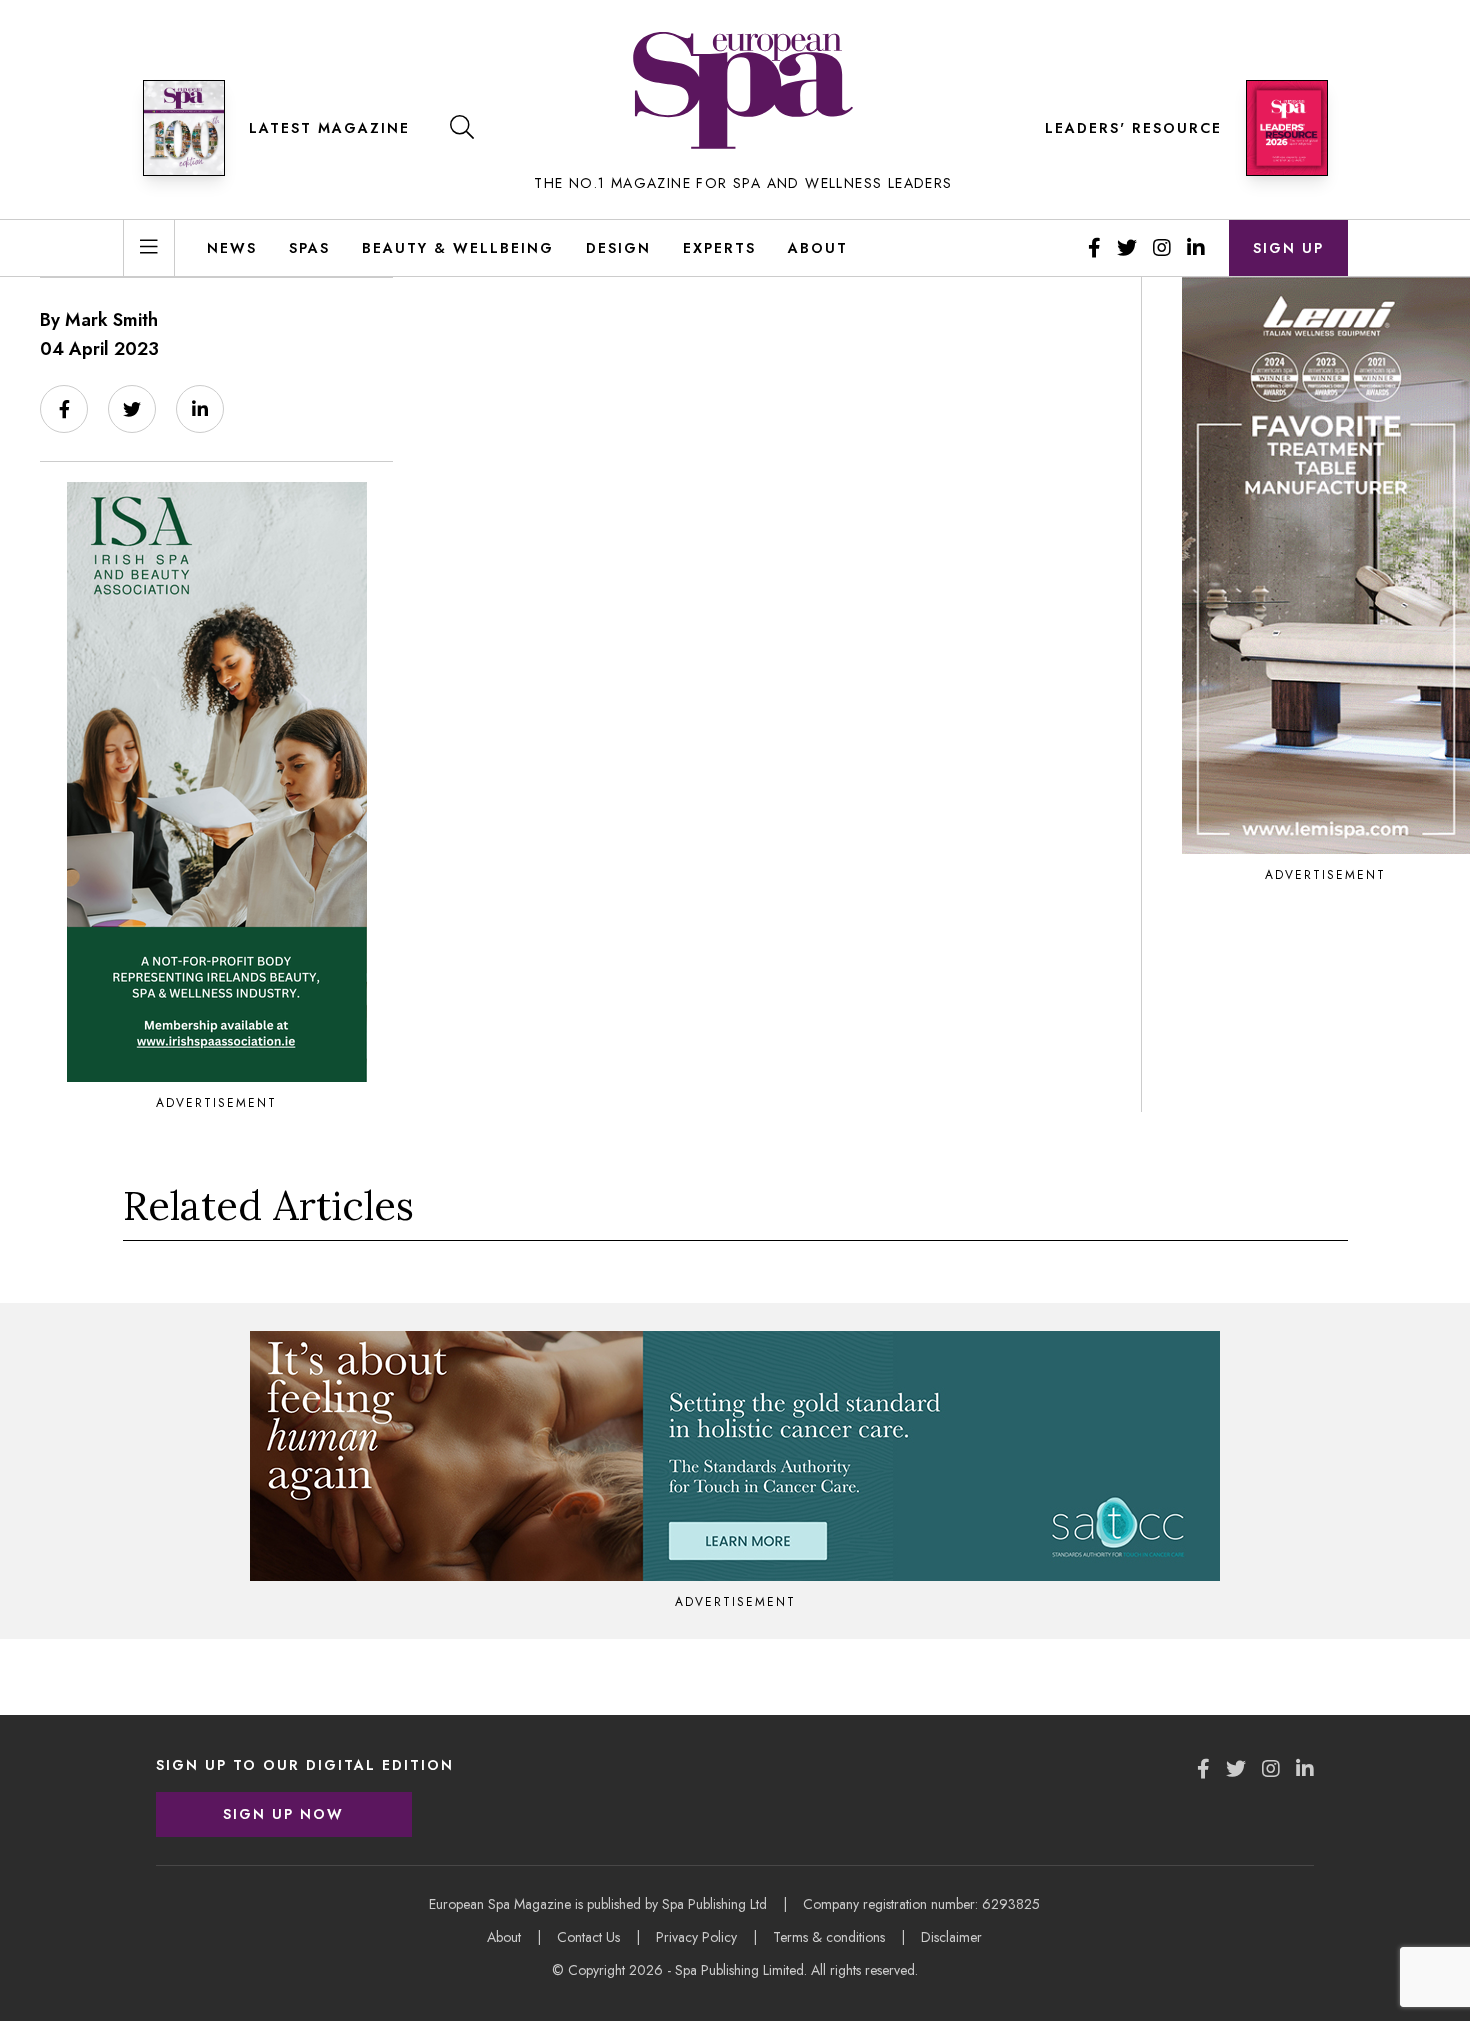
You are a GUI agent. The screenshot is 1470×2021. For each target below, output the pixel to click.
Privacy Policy (696, 1937)
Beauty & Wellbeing (458, 248)
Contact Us (588, 1937)
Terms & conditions (829, 1937)
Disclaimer (951, 1937)
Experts (719, 248)
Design (618, 248)
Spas (309, 248)
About (818, 248)
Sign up (1288, 248)
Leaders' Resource (1133, 128)
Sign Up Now (283, 1814)
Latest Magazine (329, 128)
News (232, 248)
